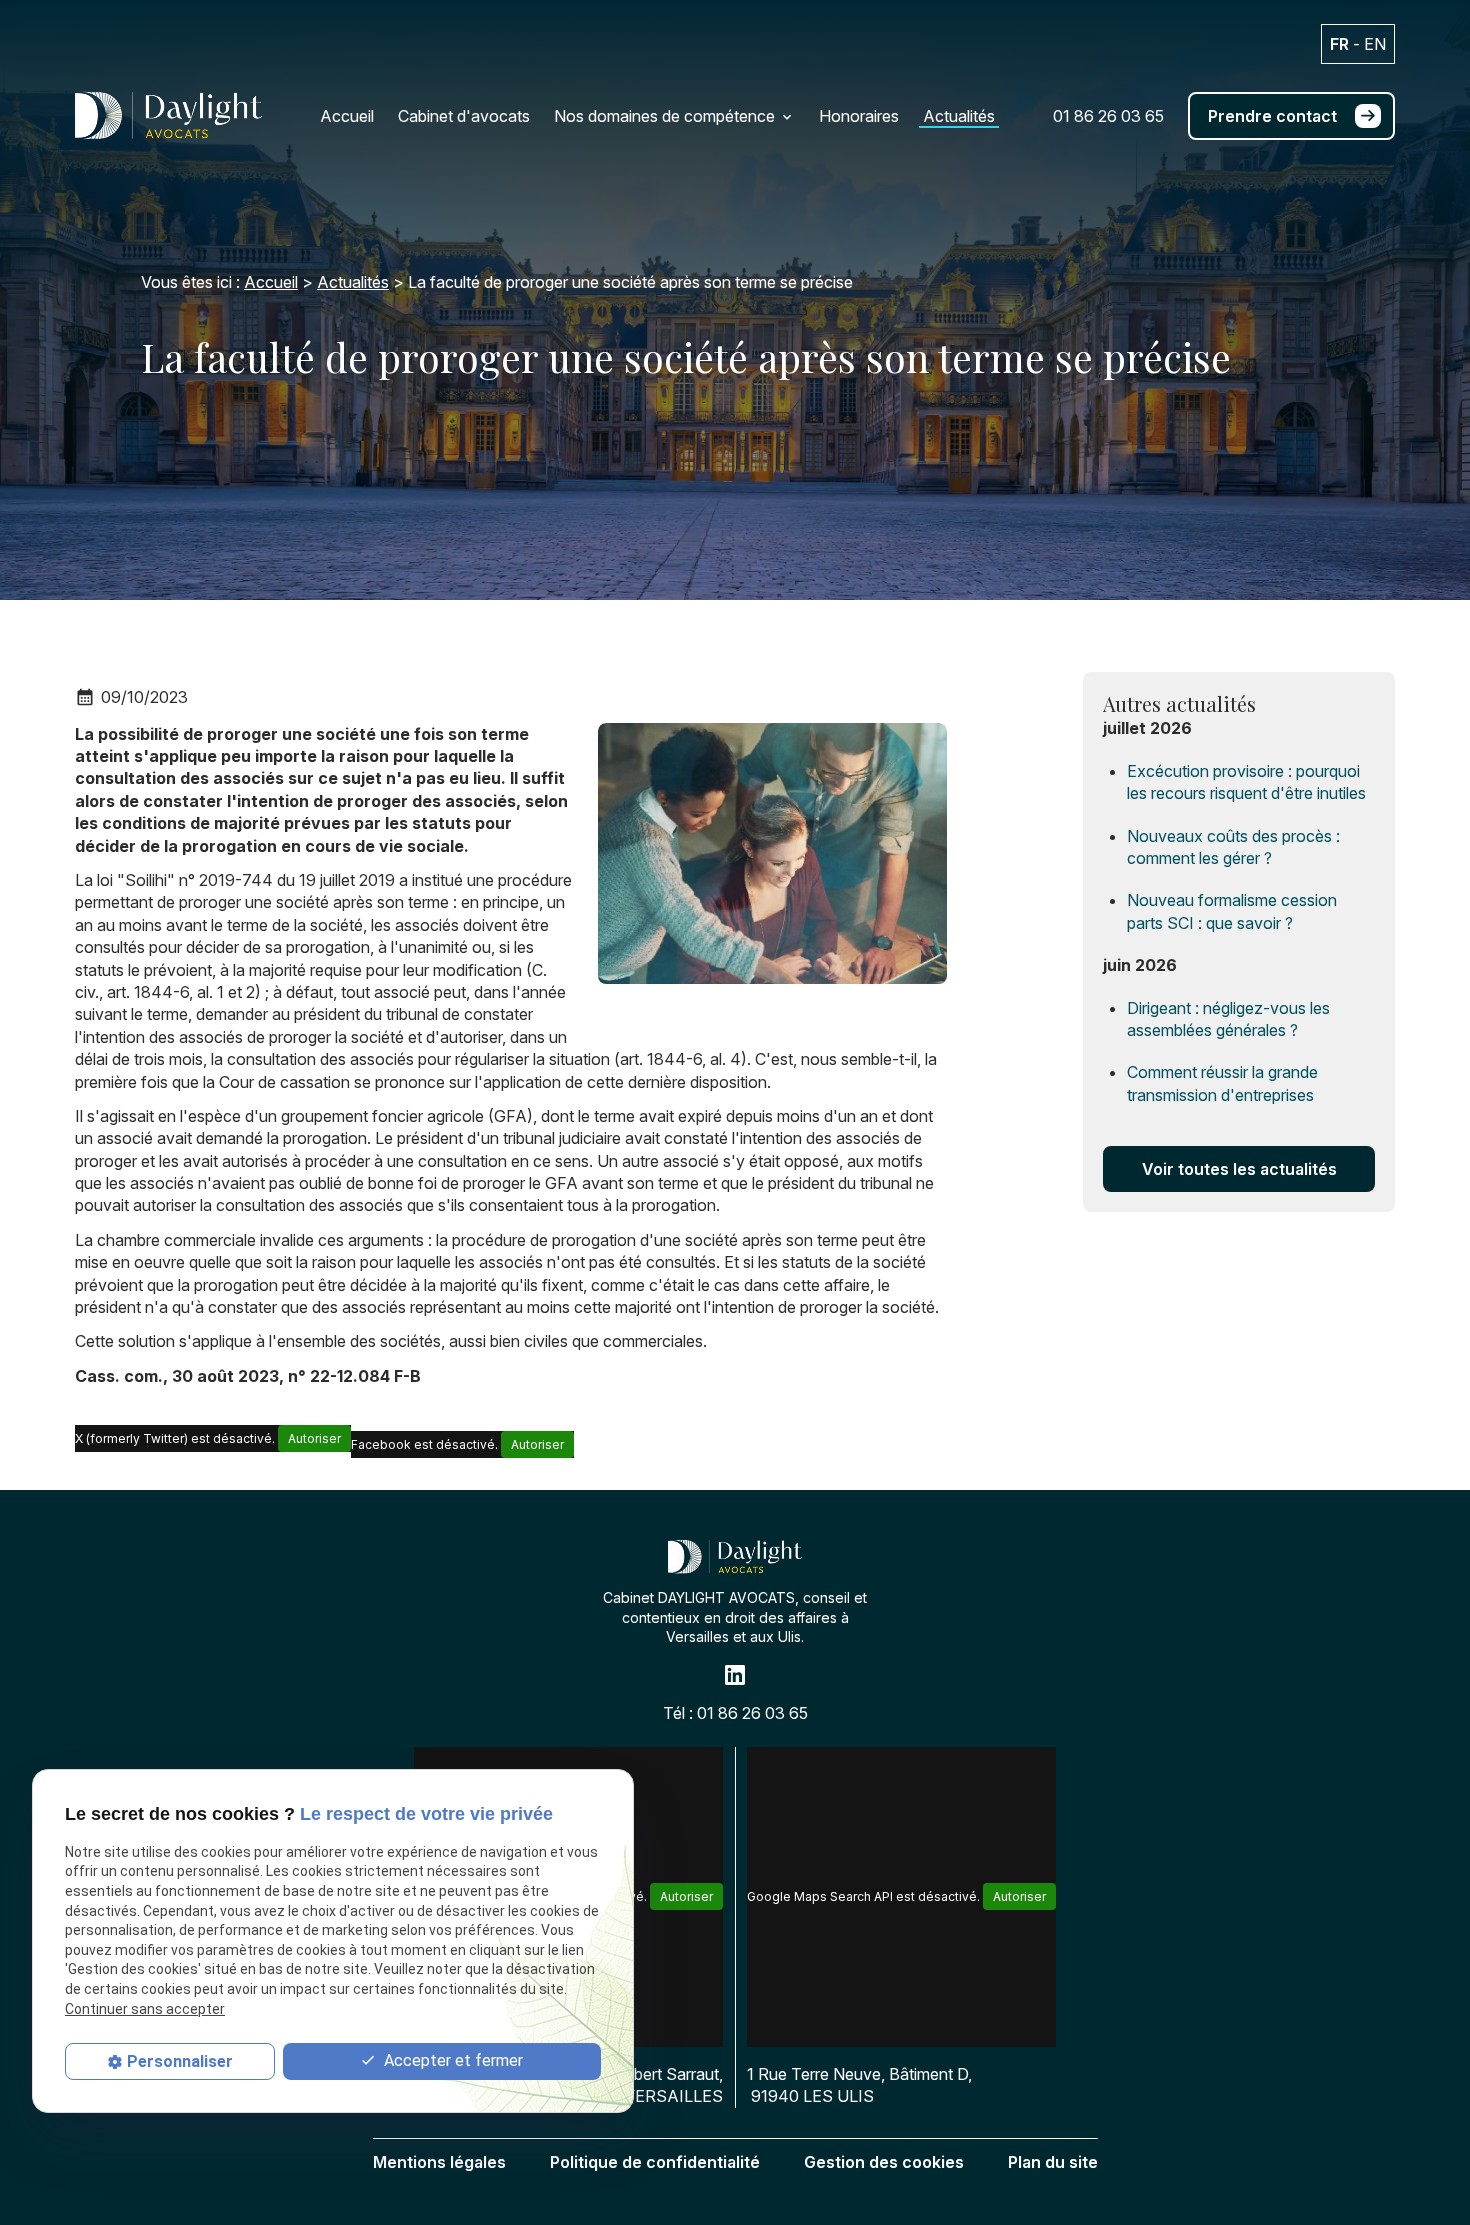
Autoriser (314, 1438)
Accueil (347, 116)
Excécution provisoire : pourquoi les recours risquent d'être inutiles (1246, 782)
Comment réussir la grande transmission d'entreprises (1222, 1083)
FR (1339, 44)
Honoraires (859, 116)
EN (1375, 44)
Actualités (959, 116)
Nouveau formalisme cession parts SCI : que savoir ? (1232, 911)
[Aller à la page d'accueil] (168, 115)
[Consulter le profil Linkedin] (735, 1675)
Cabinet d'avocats (464, 116)
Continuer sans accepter (145, 2010)
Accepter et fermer (451, 2061)
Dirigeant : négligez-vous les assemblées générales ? (1228, 1019)
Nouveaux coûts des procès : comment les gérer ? (1233, 847)
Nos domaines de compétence (664, 116)
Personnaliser (180, 2062)
